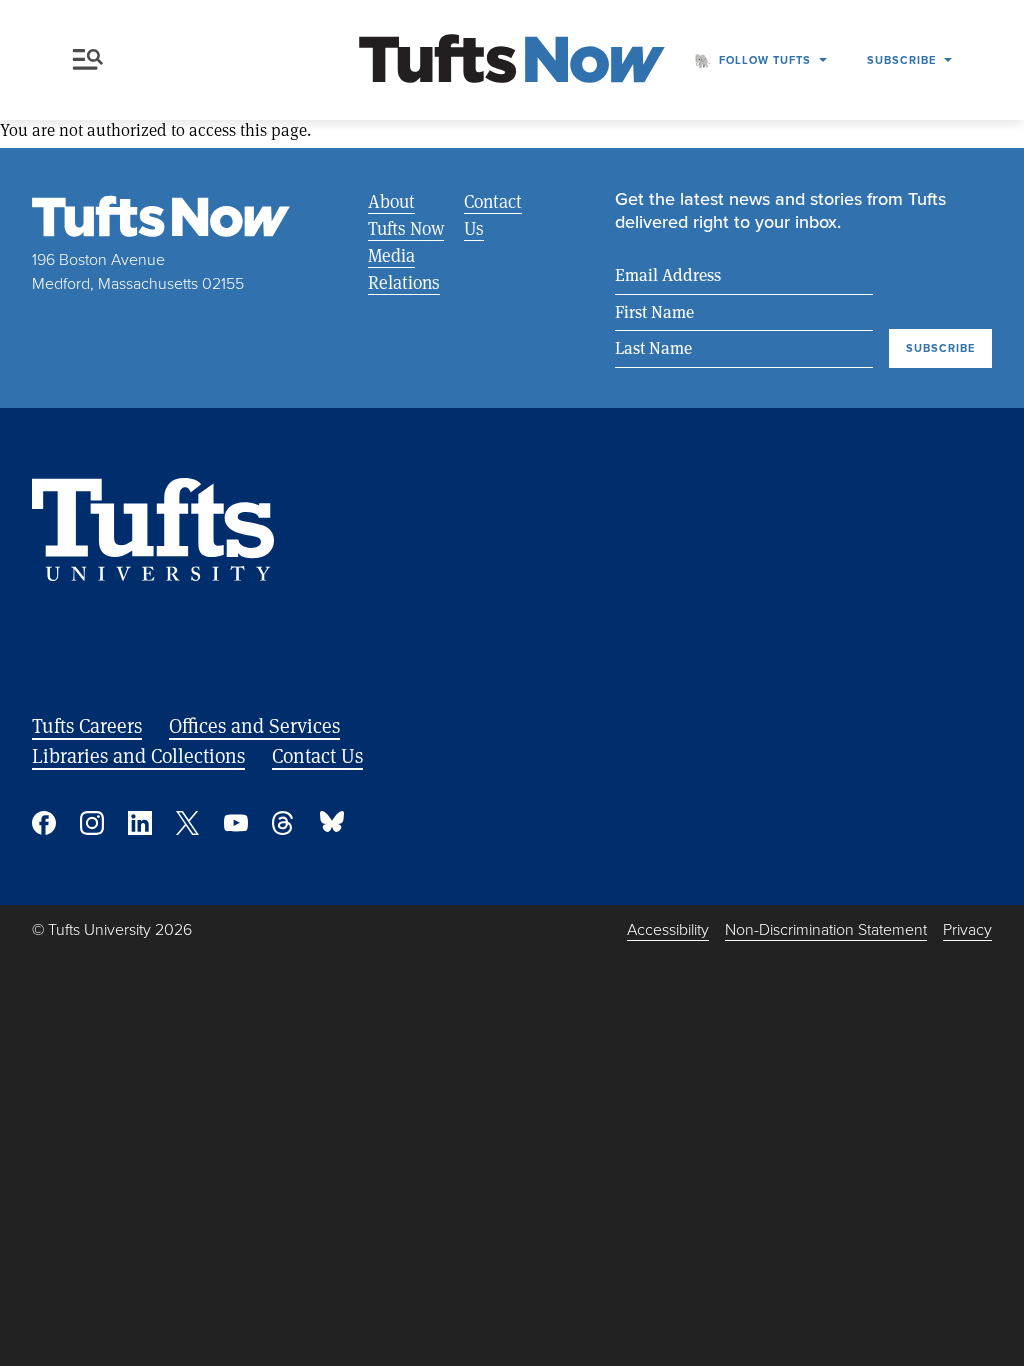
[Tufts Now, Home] (512, 60)
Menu (92, 60)
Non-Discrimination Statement (826, 929)
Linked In (140, 823)
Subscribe (901, 60)
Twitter (188, 823)
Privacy (967, 929)
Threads (284, 823)
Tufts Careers (87, 725)
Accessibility (668, 929)
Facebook (44, 823)
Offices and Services (254, 725)
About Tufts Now (406, 214)
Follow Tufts (765, 60)
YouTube (236, 823)
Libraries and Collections (138, 755)
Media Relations (404, 268)
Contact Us (493, 214)
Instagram (92, 823)
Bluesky (332, 823)
